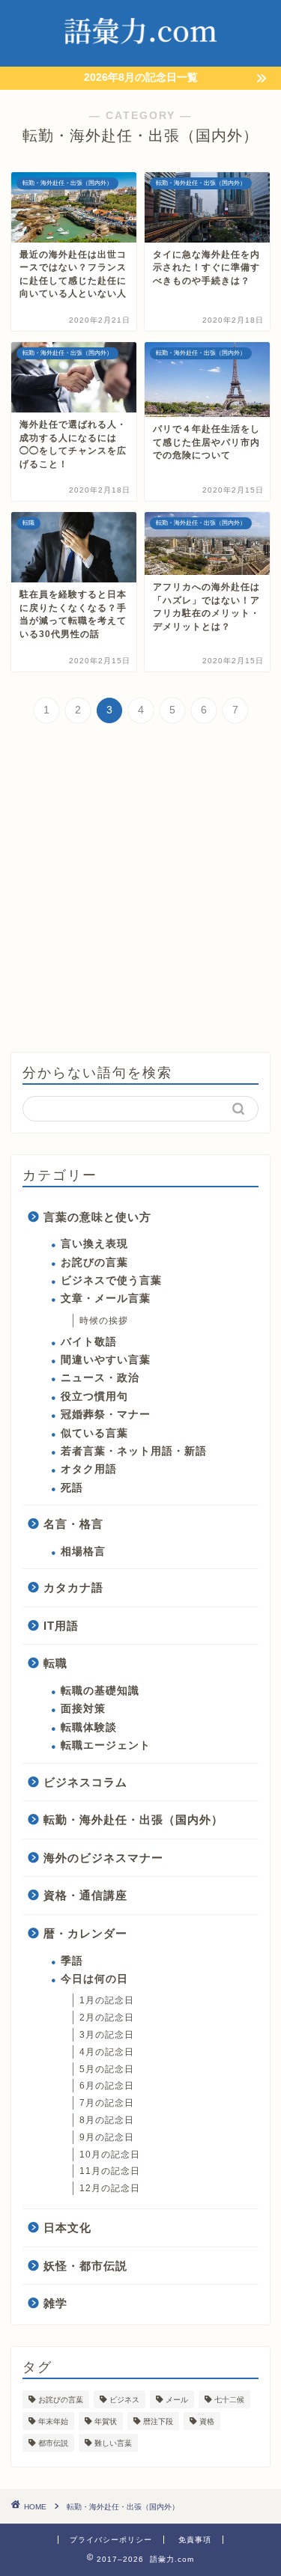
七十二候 (229, 2400)
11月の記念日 (110, 2171)
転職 (55, 1663)
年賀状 (106, 2421)
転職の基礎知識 (100, 1691)
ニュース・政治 (100, 1378)
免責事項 (195, 2540)
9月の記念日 (107, 2137)
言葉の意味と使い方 (97, 1217)
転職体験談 (89, 1727)
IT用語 (61, 1626)
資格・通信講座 (85, 1895)
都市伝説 (53, 2443)
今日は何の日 (94, 1979)
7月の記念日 (107, 2103)
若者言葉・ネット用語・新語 (134, 1451)
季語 (72, 1961)
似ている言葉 (94, 1433)
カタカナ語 (73, 1587)
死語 (72, 1488)
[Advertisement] (140, 890)
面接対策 (83, 1709)
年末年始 (53, 2421)
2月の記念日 (107, 2018)
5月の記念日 (107, 2069)
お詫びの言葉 (94, 1263)
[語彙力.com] (140, 55)
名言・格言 (73, 1524)
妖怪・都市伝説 (85, 2266)
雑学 (55, 2303)
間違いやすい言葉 (106, 1360)
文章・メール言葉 (106, 1298)
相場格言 (83, 1552)
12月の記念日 (110, 2188)
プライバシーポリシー (111, 2540)
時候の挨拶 (104, 1321)
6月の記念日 (107, 2086)
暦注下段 (158, 2421)
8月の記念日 (107, 2120)
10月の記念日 (110, 2155)
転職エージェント (106, 1745)
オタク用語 (89, 1469)
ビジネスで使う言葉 (111, 1281)
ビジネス (124, 2400)
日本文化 (67, 2228)
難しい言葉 (113, 2443)
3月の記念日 (107, 2035)
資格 (207, 2421)
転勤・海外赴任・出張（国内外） (133, 1820)
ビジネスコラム (85, 1782)
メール (177, 2400)
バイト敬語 (89, 1342)
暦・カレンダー (85, 1933)
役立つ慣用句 (94, 1397)
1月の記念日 (107, 2000)
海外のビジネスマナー (103, 1858)
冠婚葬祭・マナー (106, 1415)
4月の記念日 (107, 2052)
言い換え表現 (94, 1244)
